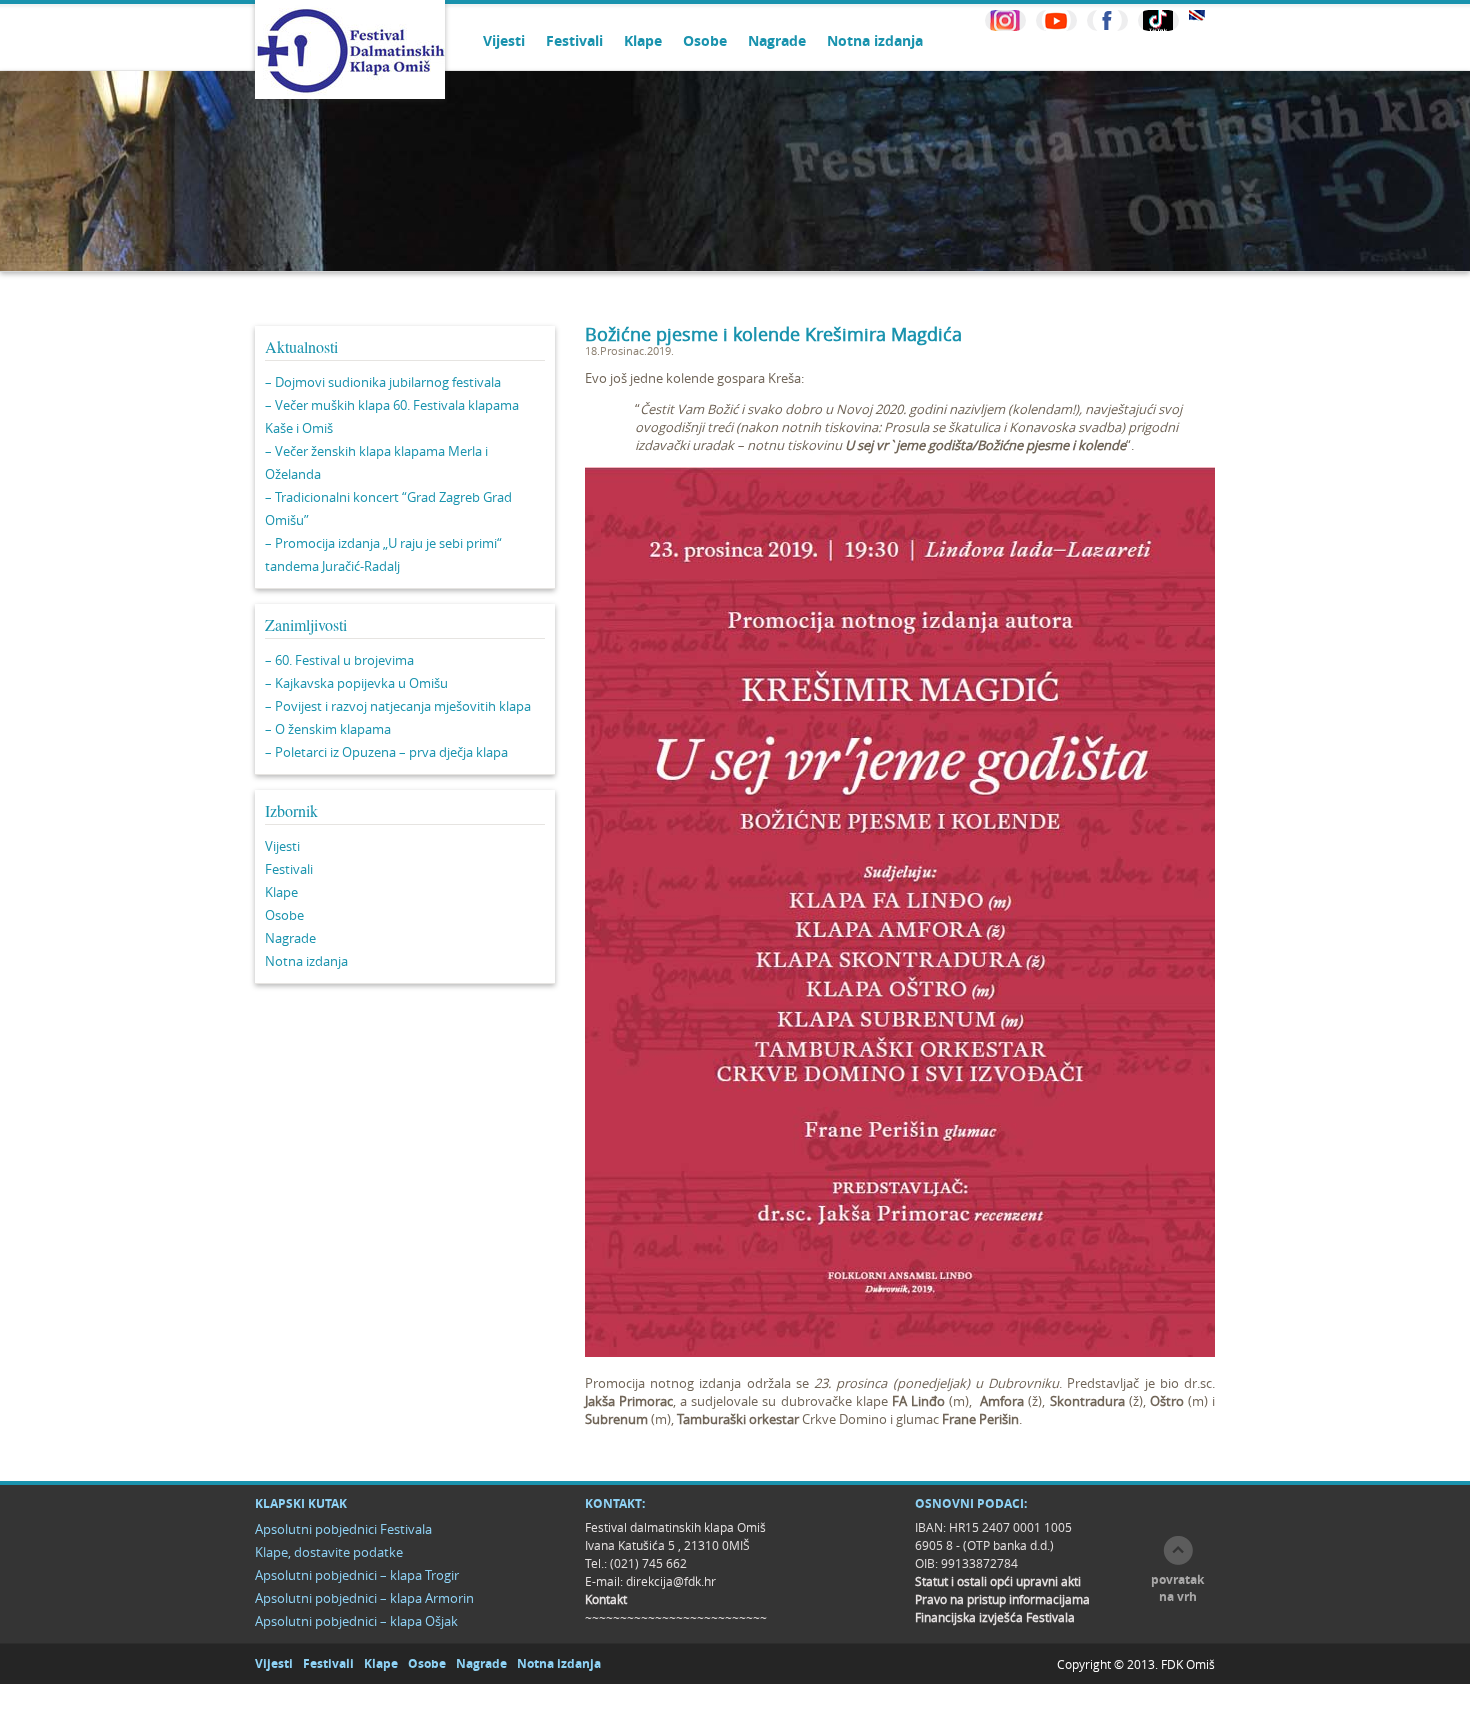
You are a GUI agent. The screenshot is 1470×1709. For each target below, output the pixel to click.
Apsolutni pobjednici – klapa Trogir (357, 1575)
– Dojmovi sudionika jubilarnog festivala (383, 382)
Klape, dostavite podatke (329, 1552)
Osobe (705, 40)
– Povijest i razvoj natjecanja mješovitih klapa (398, 706)
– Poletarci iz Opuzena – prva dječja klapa (386, 752)
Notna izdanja (875, 40)
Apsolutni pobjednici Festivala (343, 1529)
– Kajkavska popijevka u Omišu (356, 683)
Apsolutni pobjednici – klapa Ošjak (356, 1621)
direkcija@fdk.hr (671, 1581)
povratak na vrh (1177, 1588)
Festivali (574, 40)
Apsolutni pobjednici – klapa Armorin (364, 1598)
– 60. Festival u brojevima (339, 660)
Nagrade (777, 40)
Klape (643, 40)
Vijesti (504, 40)
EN (1197, 15)
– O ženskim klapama (328, 729)
